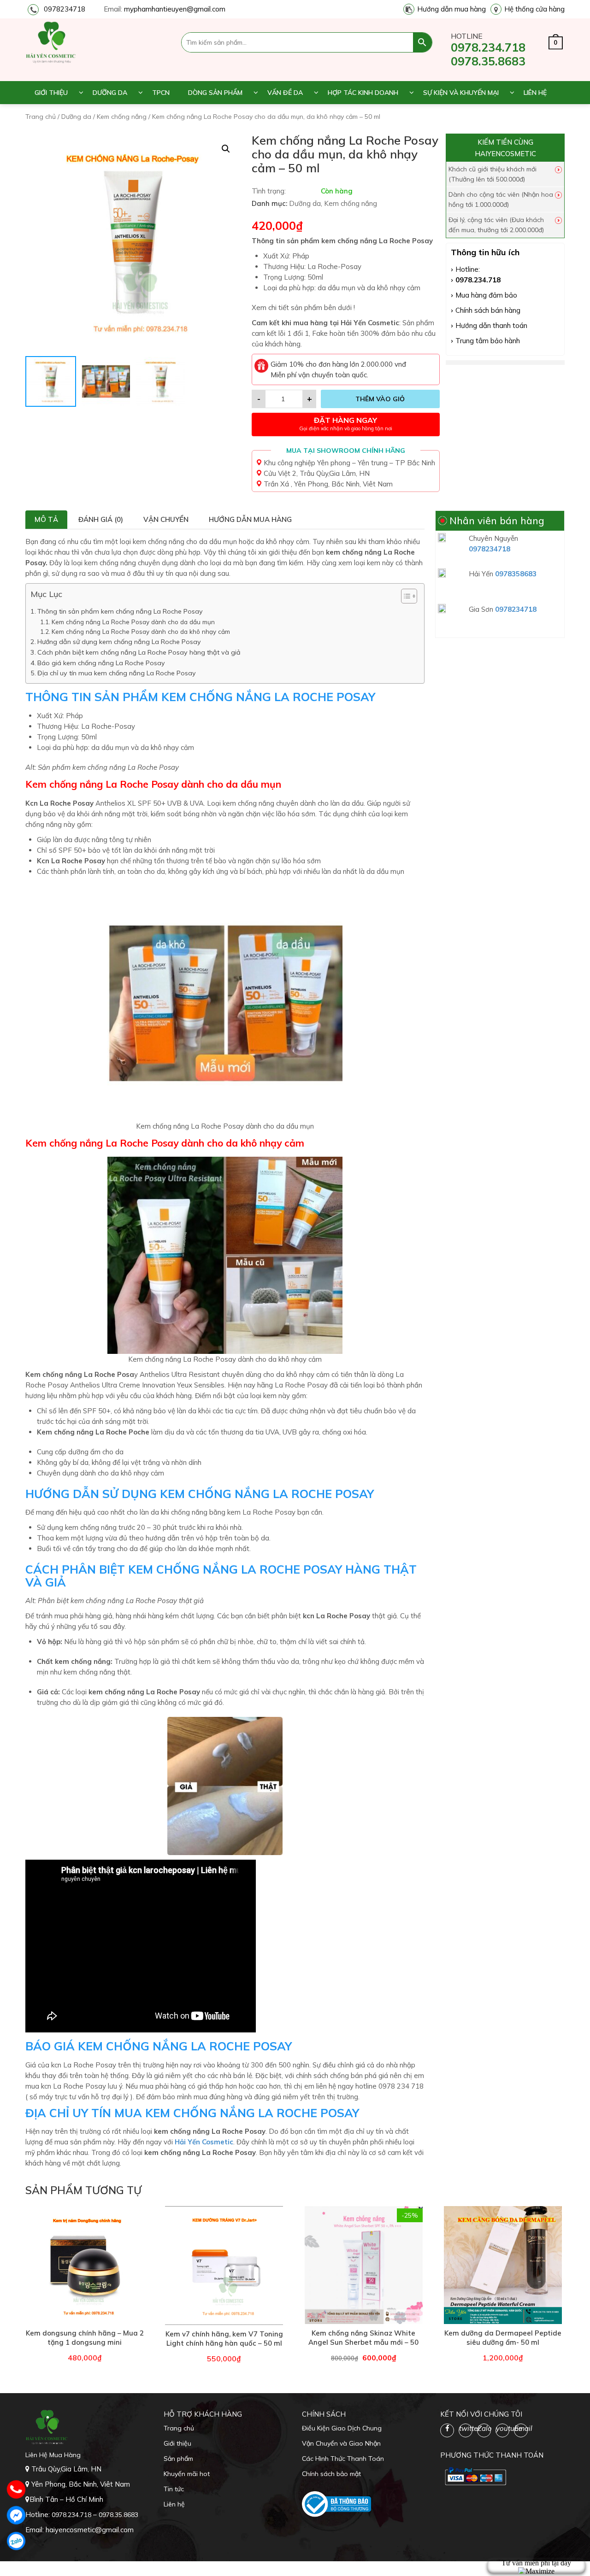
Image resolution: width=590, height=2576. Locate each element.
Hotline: (468, 269)
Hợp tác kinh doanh (363, 93)
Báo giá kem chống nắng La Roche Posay (101, 663)
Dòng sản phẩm (215, 93)
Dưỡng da (110, 93)
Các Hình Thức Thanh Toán (343, 2459)
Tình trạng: (269, 191)
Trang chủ (41, 117)
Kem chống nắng (122, 117)
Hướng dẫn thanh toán (491, 325)
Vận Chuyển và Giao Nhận (341, 2443)
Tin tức (174, 2489)
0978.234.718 (488, 47)
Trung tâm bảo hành (488, 341)
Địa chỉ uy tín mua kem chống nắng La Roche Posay (118, 673)
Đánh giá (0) (101, 519)
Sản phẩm (178, 2459)
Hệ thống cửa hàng (534, 9)
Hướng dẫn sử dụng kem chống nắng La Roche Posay (119, 642)
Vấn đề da (285, 93)
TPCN (161, 93)
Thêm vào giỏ (380, 399)
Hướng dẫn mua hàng (451, 9)
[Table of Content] (409, 596)
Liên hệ (535, 93)
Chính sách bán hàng (488, 310)
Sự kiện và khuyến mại (461, 93)
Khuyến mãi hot (187, 2474)
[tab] (46, 520)
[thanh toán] (475, 2476)
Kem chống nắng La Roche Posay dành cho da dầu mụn (133, 622)
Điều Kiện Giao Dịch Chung (342, 2428)
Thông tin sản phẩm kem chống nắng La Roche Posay (121, 611)
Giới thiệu (51, 93)
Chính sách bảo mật (331, 2474)
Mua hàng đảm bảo (486, 295)
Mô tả (46, 519)
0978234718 (65, 9)
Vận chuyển (166, 519)
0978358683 (516, 574)
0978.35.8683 (488, 61)
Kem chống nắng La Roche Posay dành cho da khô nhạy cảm (141, 631)
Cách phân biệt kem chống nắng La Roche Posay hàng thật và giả (139, 652)
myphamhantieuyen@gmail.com (175, 9)
